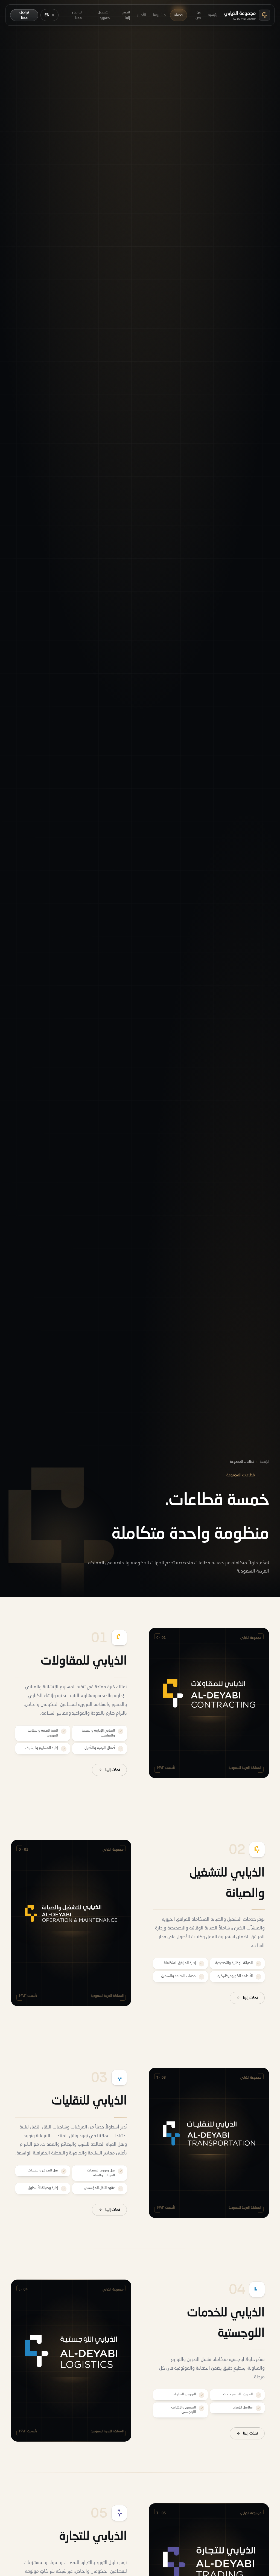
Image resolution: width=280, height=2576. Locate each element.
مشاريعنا (159, 15)
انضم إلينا (126, 15)
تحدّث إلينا (113, 1770)
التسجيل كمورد (104, 15)
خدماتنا (178, 15)
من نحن (198, 15)
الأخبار (142, 15)
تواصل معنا (77, 15)
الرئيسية (214, 15)
